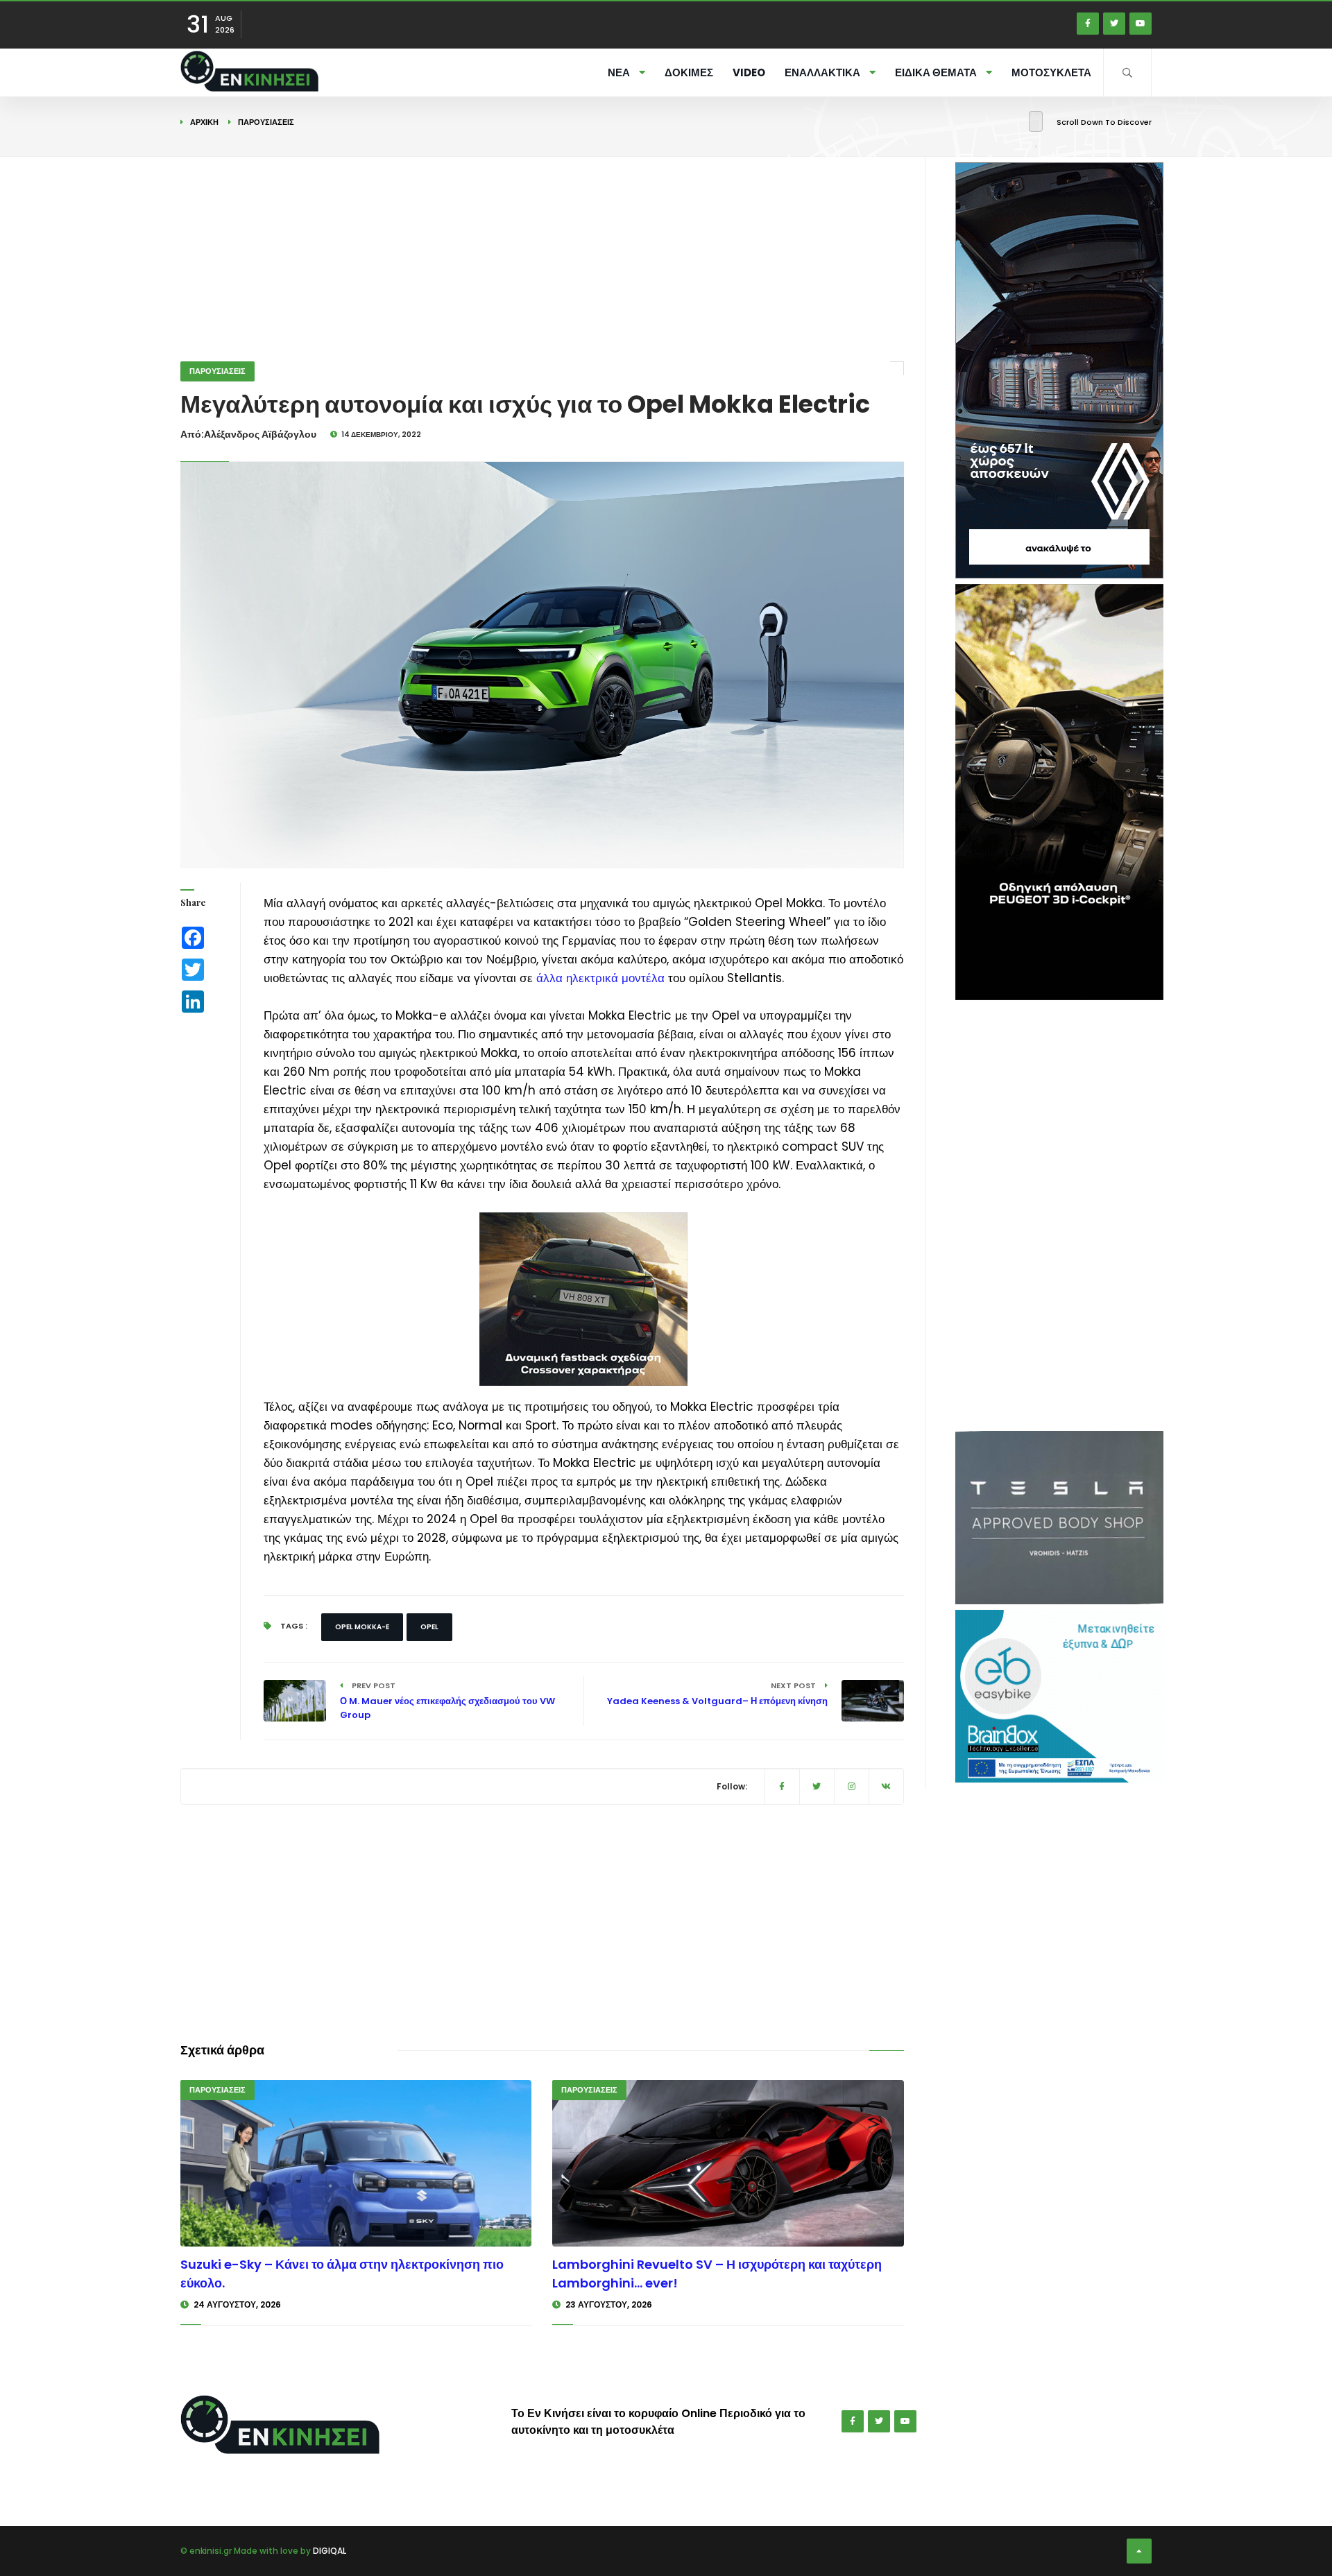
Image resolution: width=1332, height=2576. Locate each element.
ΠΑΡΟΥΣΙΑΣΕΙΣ (266, 122)
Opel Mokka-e (362, 1627)
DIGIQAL (330, 2551)
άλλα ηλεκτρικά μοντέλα (600, 978)
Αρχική (204, 122)
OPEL (429, 1627)
